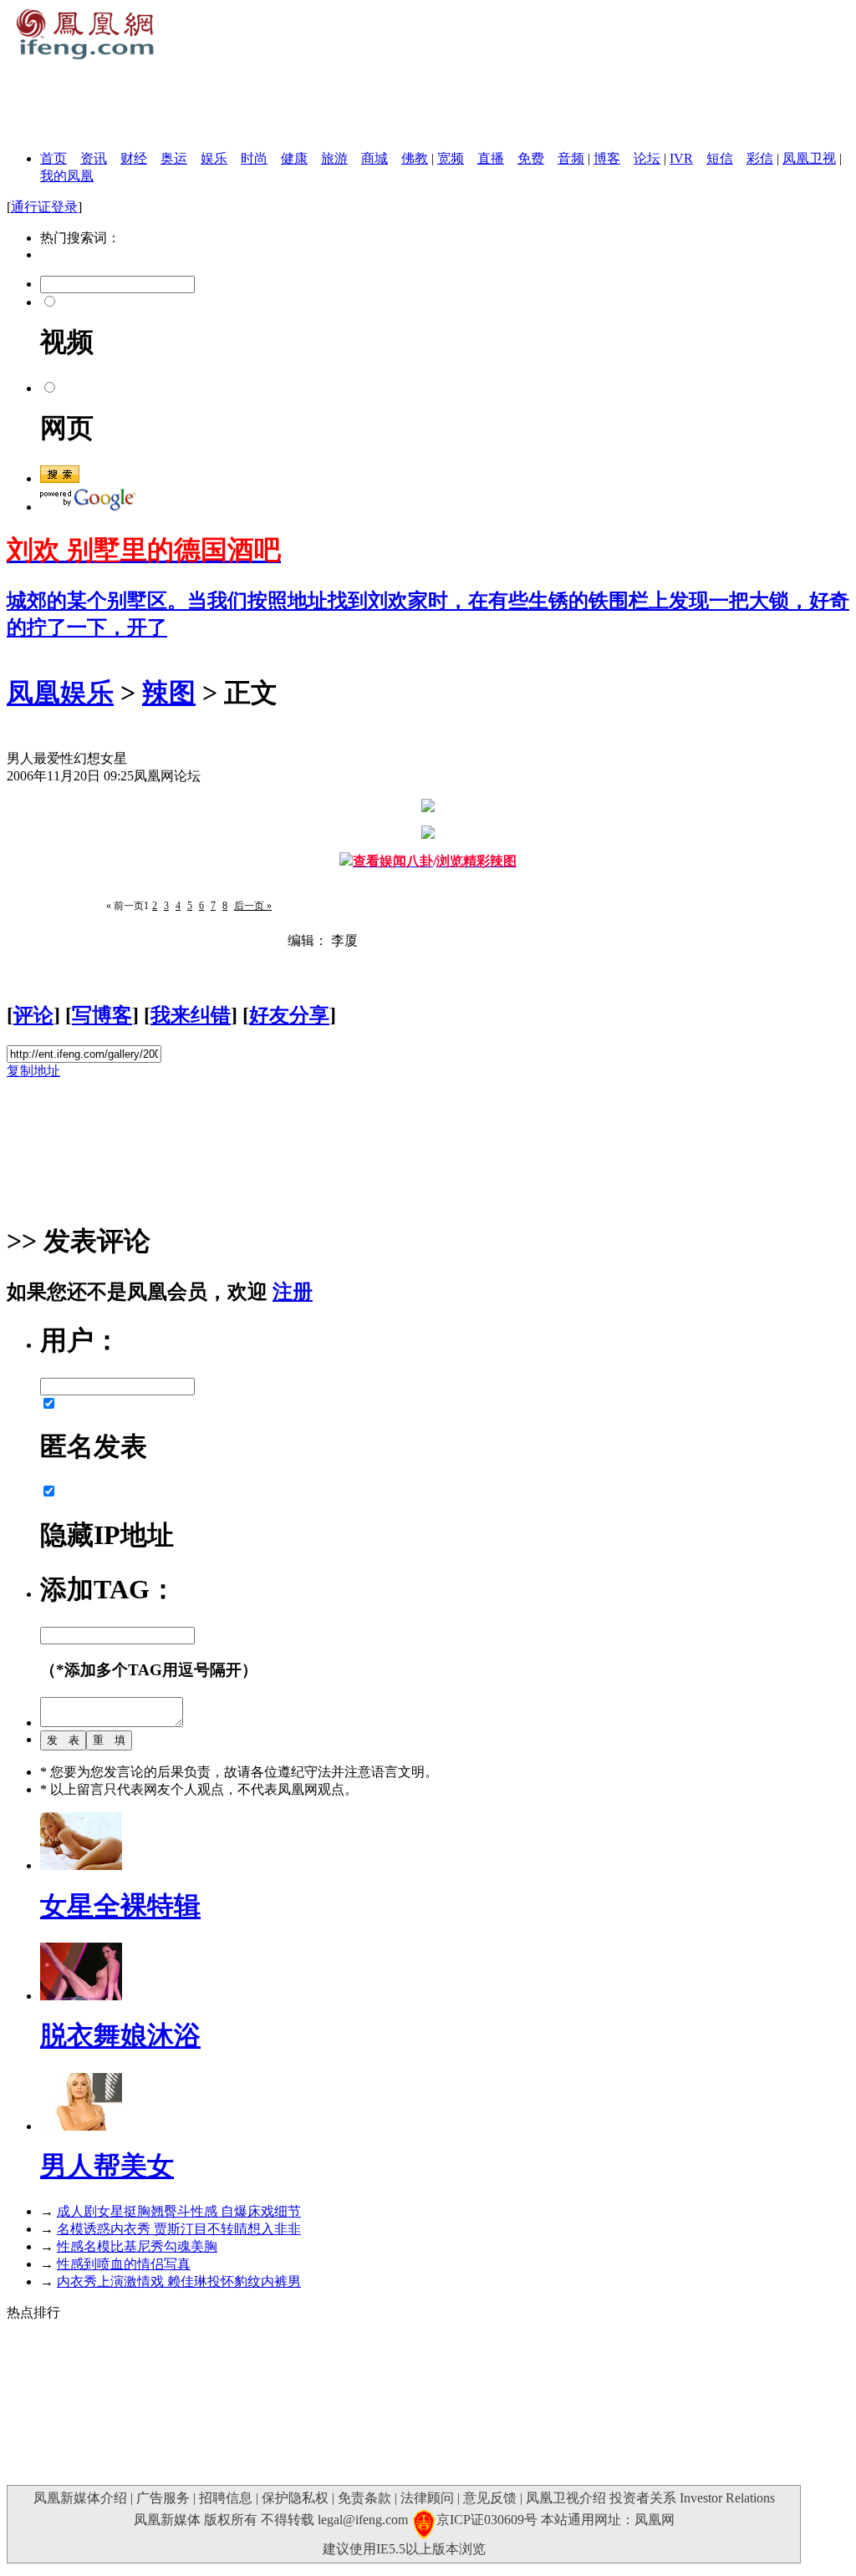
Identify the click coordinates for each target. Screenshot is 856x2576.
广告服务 (163, 2498)
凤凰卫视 (809, 158)
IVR (681, 158)
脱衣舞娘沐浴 (120, 2035)
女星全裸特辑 (120, 1906)
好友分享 (289, 1015)
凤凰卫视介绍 (566, 2498)
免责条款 (364, 2498)
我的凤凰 (67, 176)
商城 (374, 158)
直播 (491, 158)
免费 (531, 158)
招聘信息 (226, 2498)
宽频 (451, 158)
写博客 (102, 1015)
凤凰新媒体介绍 (80, 2498)
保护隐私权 (295, 2498)
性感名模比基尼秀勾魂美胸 (137, 2246)
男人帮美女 (107, 2166)
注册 (293, 1292)
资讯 (94, 158)
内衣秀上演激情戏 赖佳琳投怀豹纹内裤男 (179, 2281)
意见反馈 (490, 2498)
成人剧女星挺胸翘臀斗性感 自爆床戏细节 (179, 2211)
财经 (134, 158)
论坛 (647, 158)
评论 (33, 1015)
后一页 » (253, 906)
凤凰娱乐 (60, 693)
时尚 (254, 158)
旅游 (334, 158)
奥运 (174, 158)
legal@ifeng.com (363, 2520)
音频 (571, 158)
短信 (720, 158)
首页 (53, 158)
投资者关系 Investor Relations (692, 2498)
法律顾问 (427, 2498)
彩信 (760, 158)
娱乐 (214, 158)
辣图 (169, 693)
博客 (607, 158)
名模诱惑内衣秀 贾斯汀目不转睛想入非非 (179, 2229)
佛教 (415, 158)
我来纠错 (191, 1015)
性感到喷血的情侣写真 (124, 2264)
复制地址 (33, 1071)
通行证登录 (44, 207)
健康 (294, 158)
